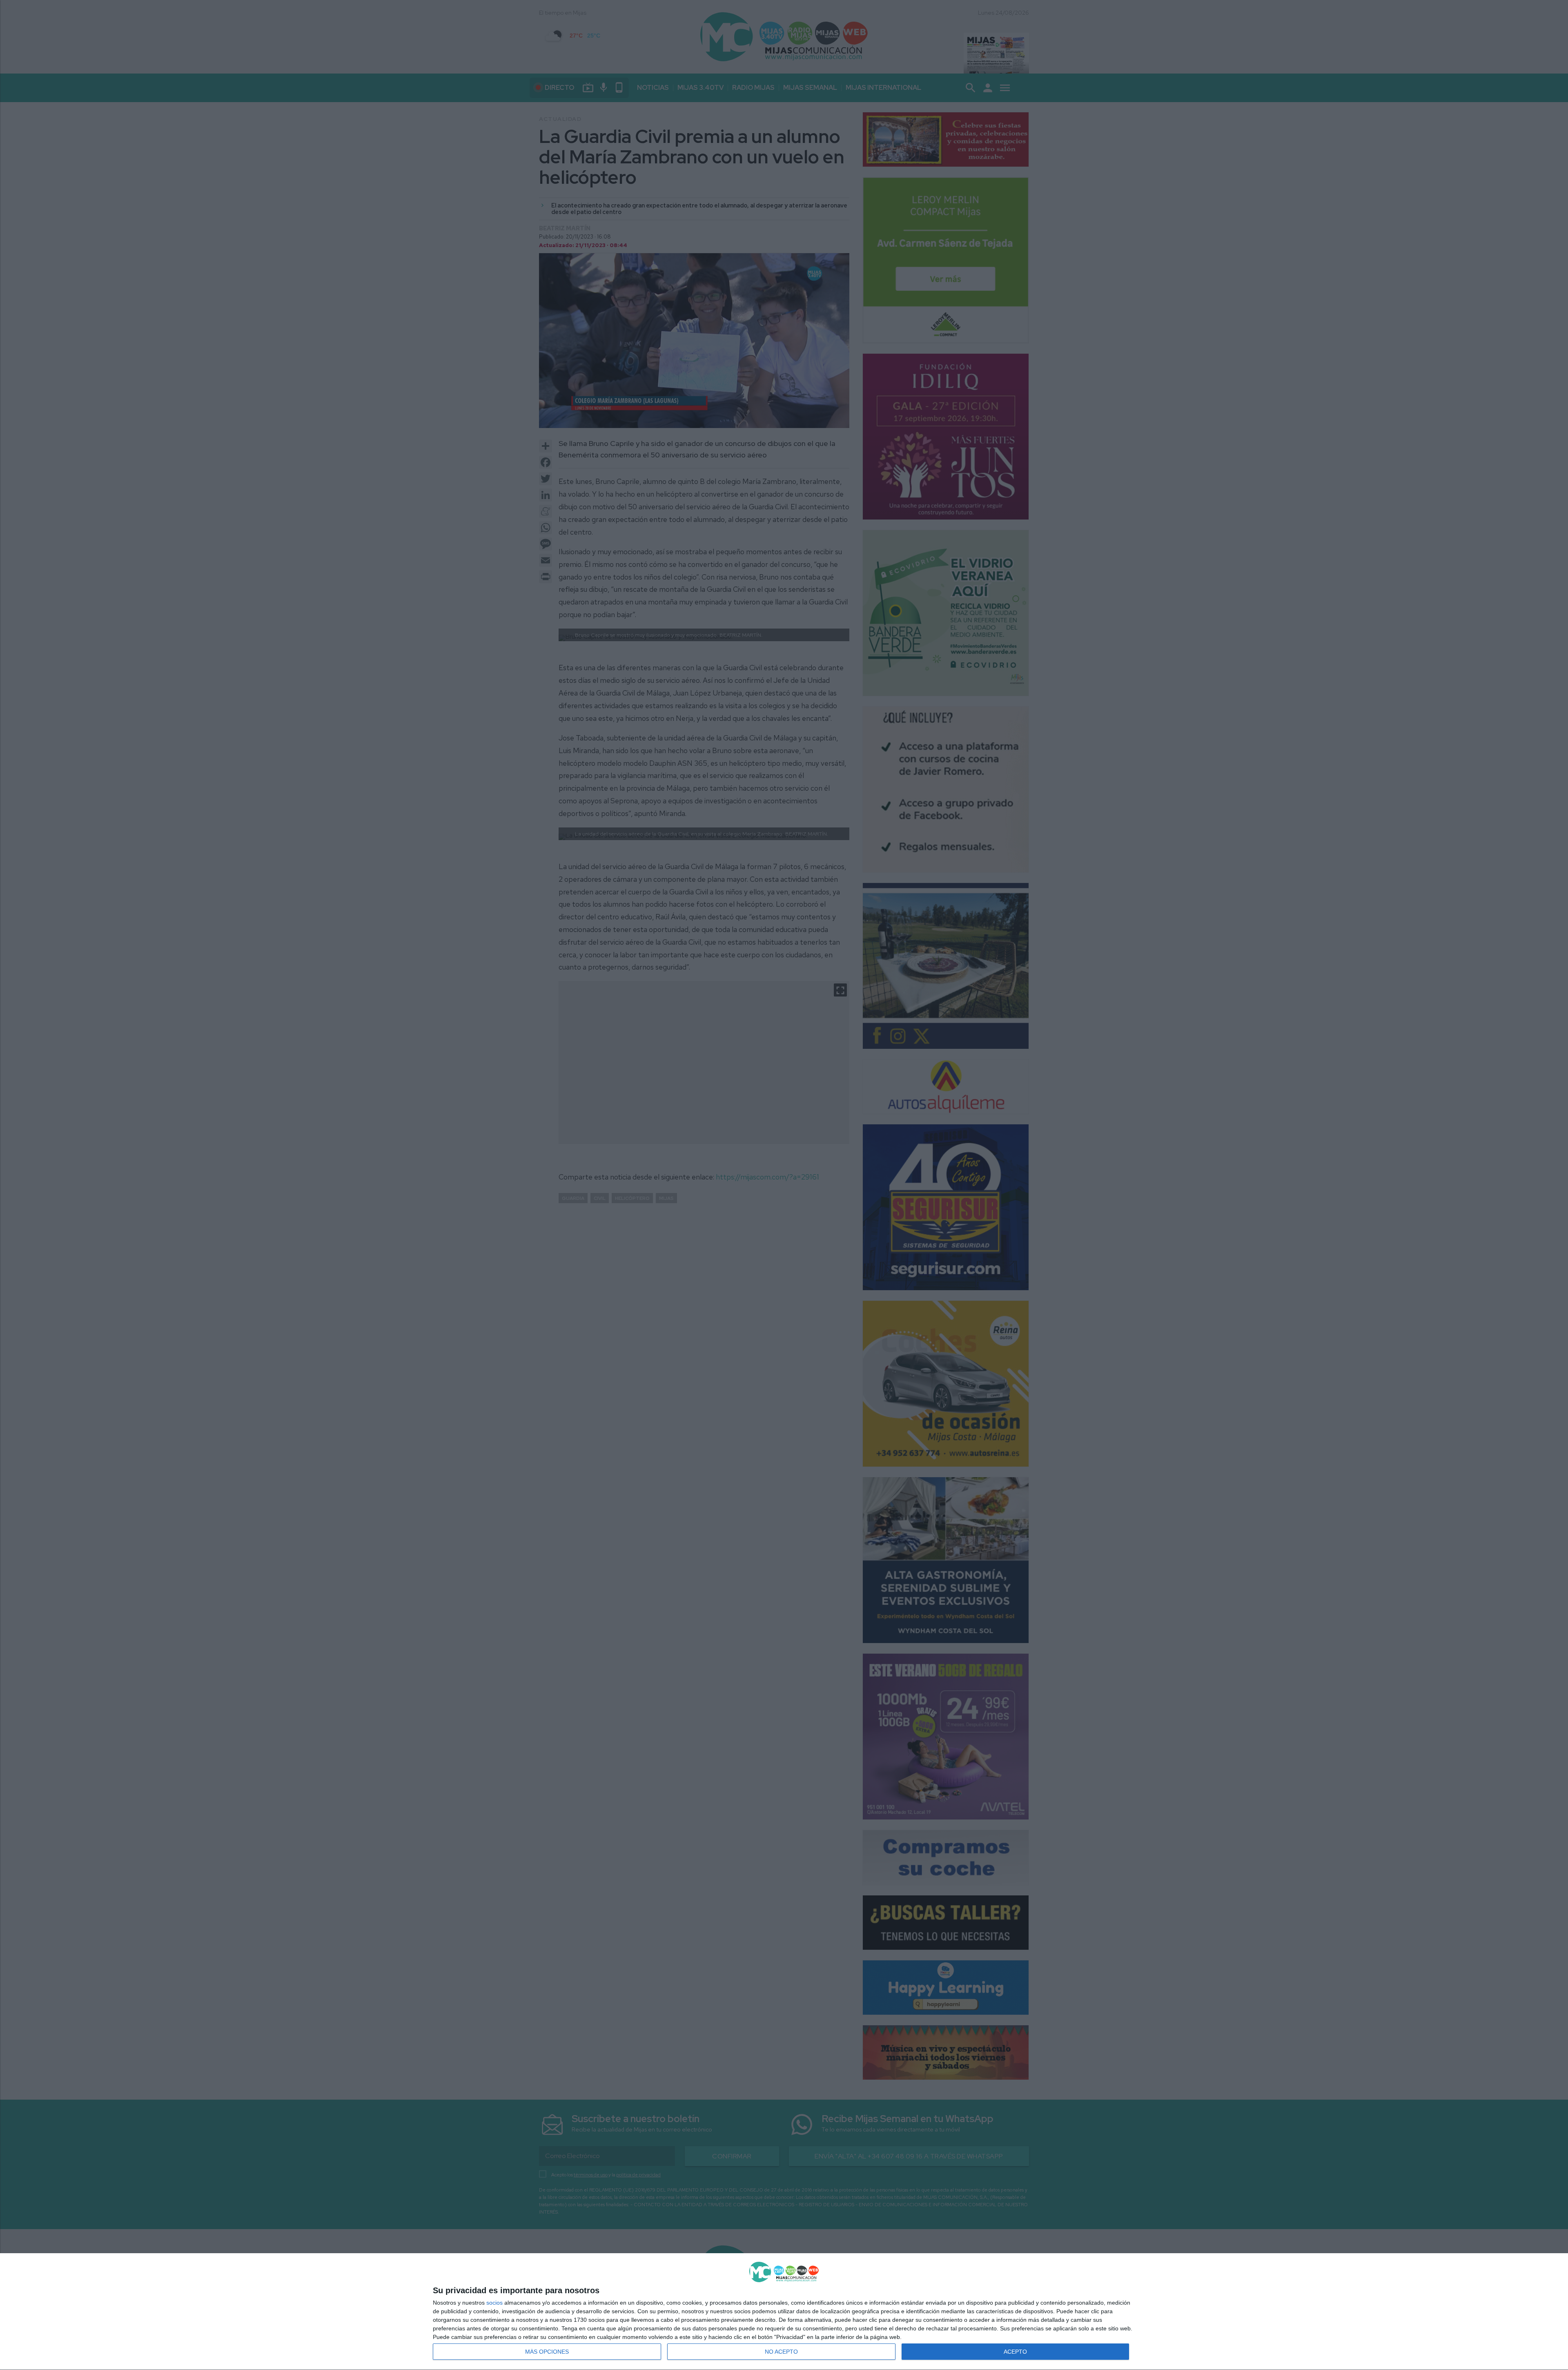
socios (494, 2303)
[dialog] (784, 2312)
